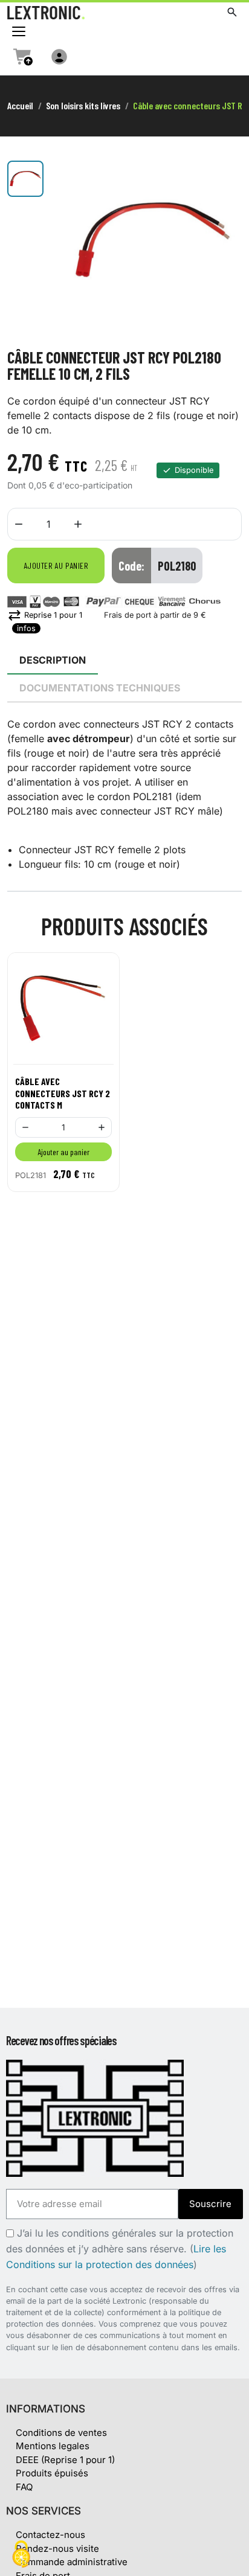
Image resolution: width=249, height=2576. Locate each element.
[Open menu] (19, 31)
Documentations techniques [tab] (100, 688)
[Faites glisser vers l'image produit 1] (25, 179)
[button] (232, 12)
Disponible (194, 470)
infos (26, 628)
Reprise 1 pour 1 (45, 615)
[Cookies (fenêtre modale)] (21, 2555)
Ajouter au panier (56, 566)
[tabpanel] (124, 794)
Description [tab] (53, 660)
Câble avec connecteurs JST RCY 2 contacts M (63, 1093)
